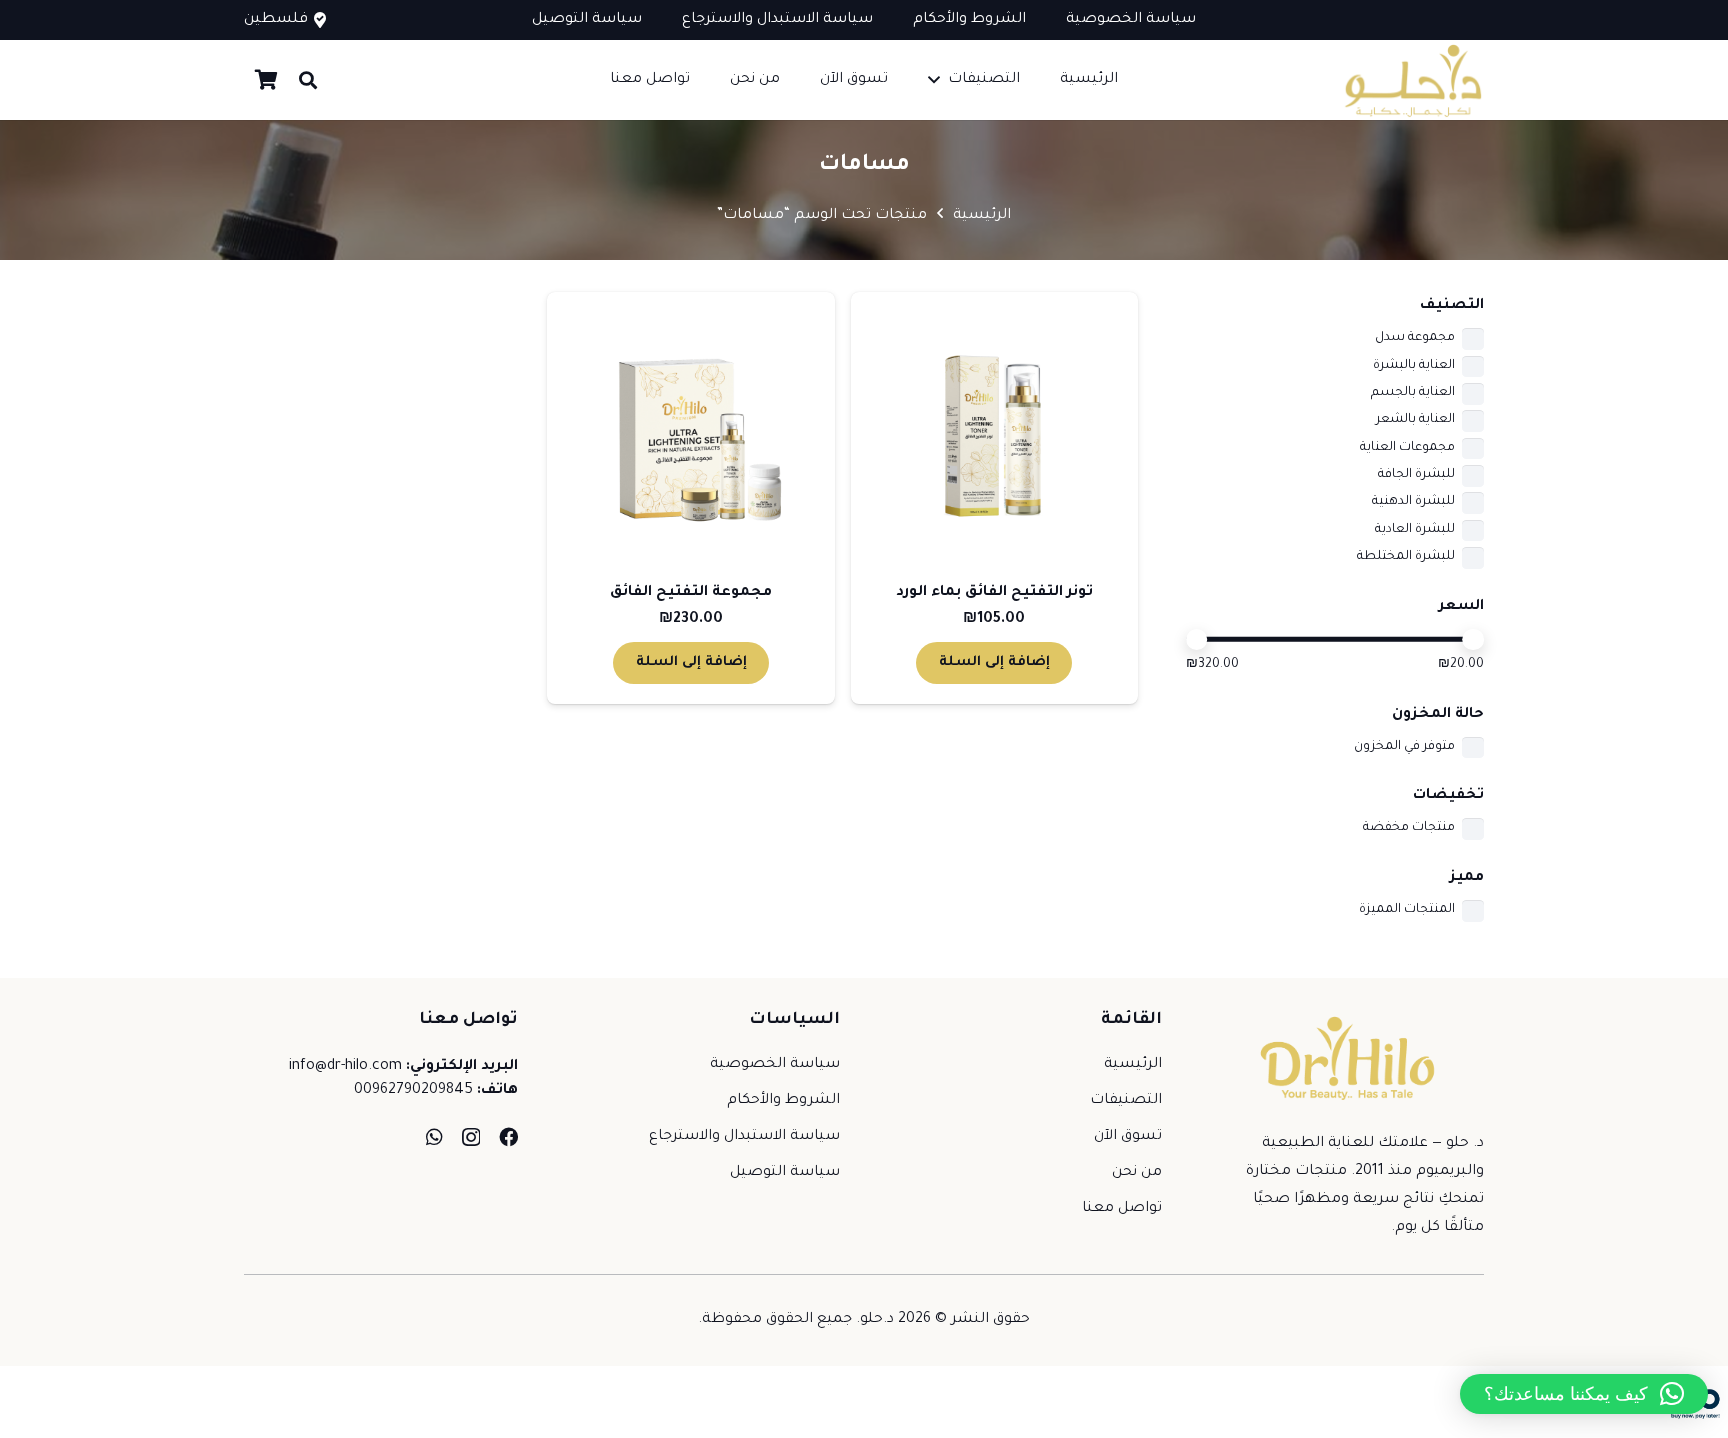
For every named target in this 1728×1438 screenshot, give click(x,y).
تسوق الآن (1128, 1137)
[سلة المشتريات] (266, 80)
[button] (934, 79)
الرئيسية (982, 216)
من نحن (1137, 1173)
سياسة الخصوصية (775, 1065)
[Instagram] (471, 1137)
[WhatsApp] (434, 1136)
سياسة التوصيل (785, 1173)
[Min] (1197, 640)
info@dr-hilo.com (345, 1067)
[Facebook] (508, 1136)
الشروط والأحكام (783, 1101)
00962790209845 (413, 1091)
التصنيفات (1126, 1101)
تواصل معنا (1122, 1209)
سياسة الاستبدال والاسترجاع (744, 1137)
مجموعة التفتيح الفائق (691, 593)
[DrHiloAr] (1411, 80)
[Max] (1473, 640)
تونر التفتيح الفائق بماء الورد (994, 593)
